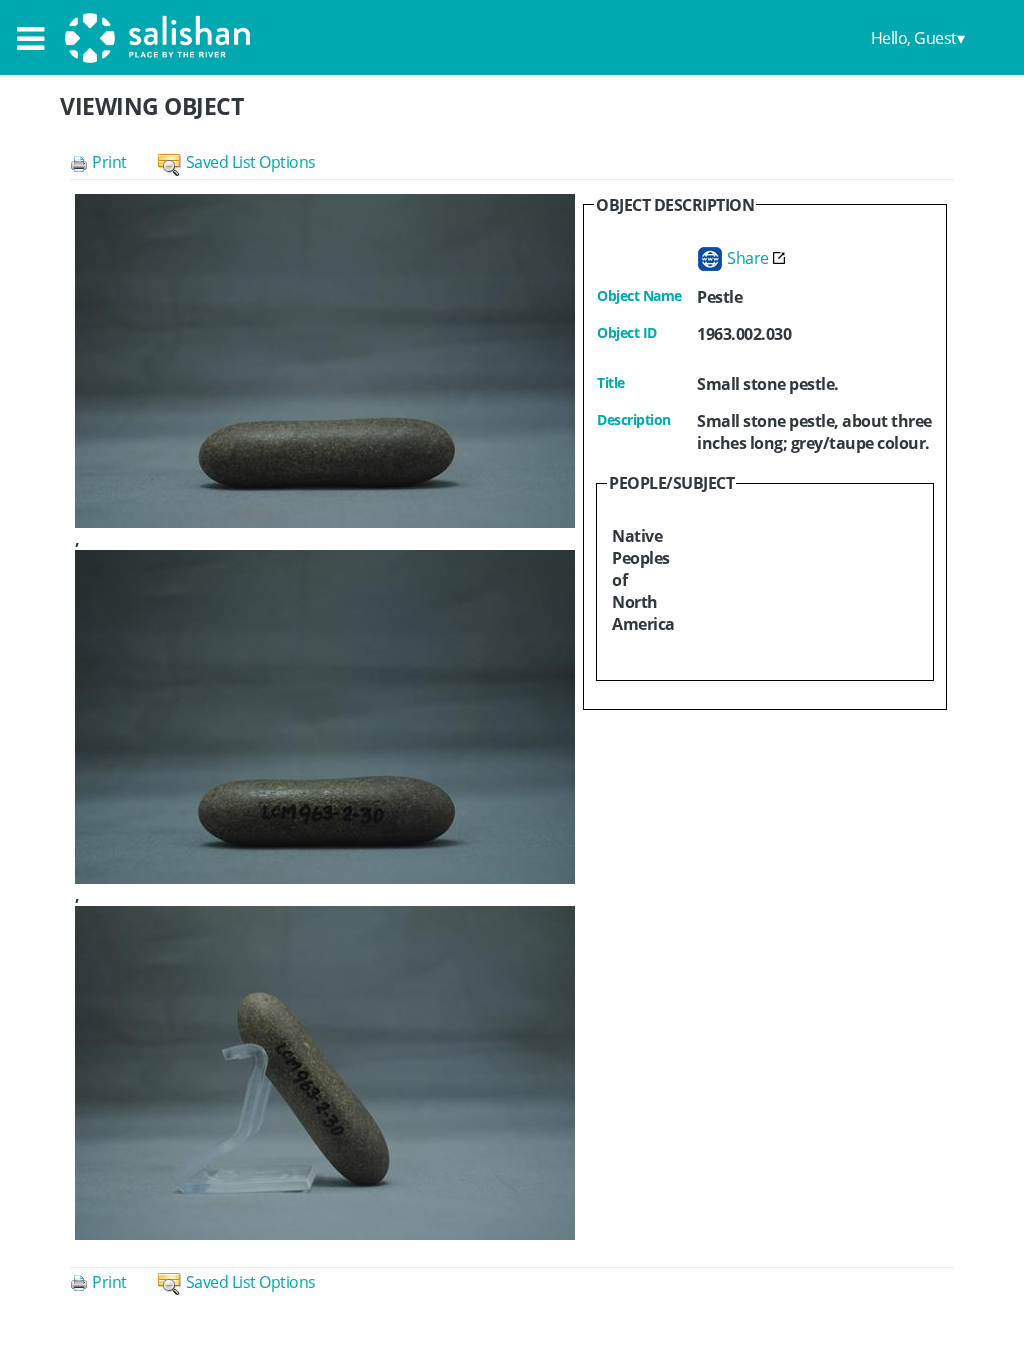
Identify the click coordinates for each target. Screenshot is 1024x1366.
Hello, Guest (914, 38)
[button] (114, 162)
